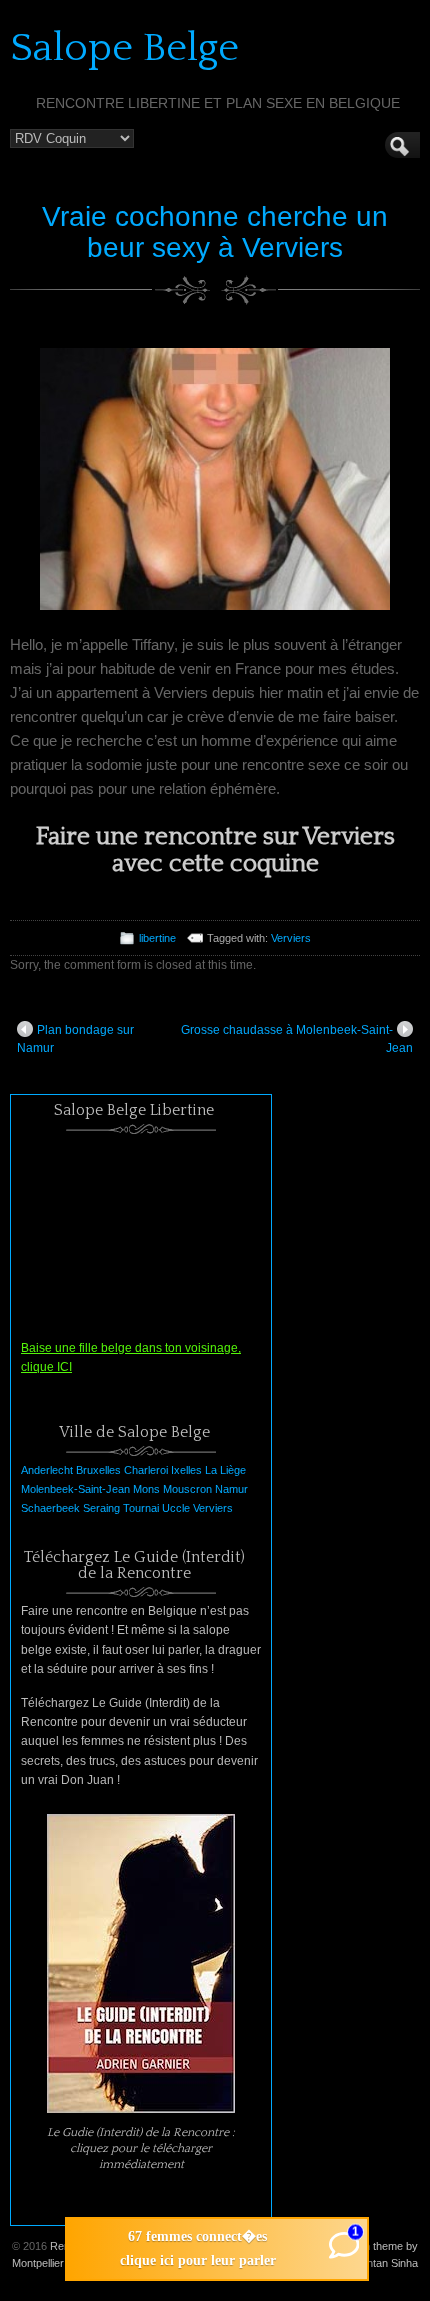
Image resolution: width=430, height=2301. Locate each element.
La (211, 1470)
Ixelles (186, 1470)
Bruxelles (98, 1470)
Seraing (101, 1508)
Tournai (141, 1508)
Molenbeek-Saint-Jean (75, 1489)
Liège (233, 1470)
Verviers (291, 938)
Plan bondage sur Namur (75, 1039)
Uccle (176, 1508)
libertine (157, 938)
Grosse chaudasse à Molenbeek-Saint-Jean (297, 1039)
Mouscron (187, 1489)
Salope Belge (124, 48)
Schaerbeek (50, 1508)
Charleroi (146, 1470)
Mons (146, 1489)
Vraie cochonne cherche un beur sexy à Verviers (215, 232)
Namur (231, 1489)
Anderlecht (47, 1470)
